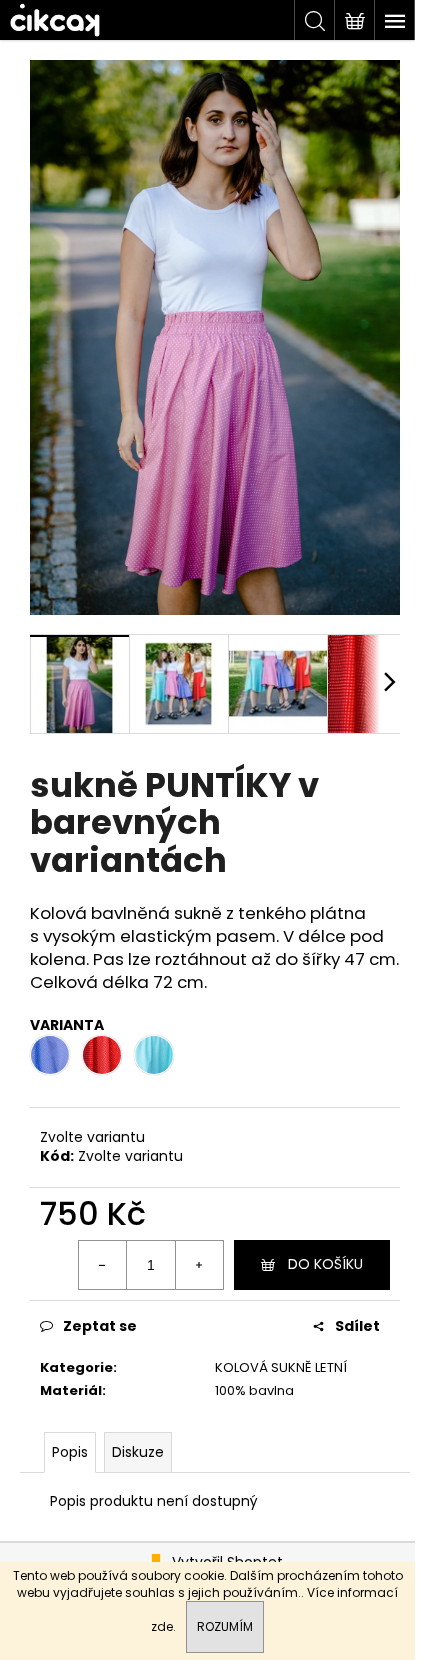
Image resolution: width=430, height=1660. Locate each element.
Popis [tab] (70, 1452)
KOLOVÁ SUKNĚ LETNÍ (281, 1367)
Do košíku (325, 1264)
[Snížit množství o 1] (103, 1265)
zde (162, 1626)
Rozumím (225, 1626)
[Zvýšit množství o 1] (199, 1265)
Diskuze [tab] (138, 1452)
